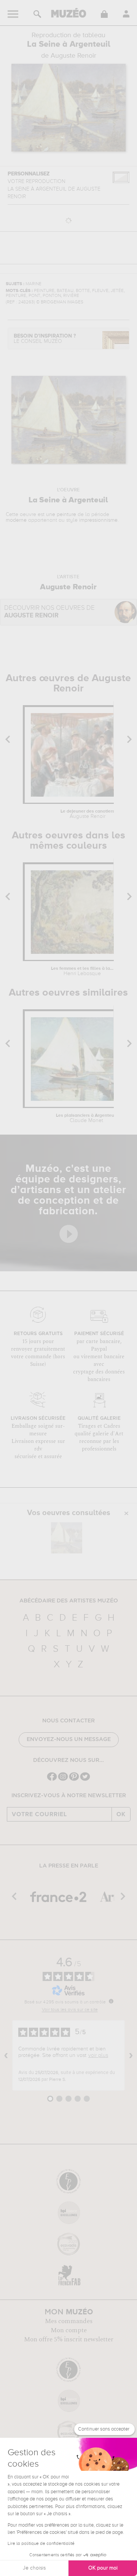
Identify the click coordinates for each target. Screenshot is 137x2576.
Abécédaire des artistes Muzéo (69, 1601)
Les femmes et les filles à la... (82, 971)
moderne (16, 520)
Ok (121, 1814)
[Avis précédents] (6, 2055)
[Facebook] (52, 1780)
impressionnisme (98, 520)
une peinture (61, 515)
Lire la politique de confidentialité (41, 2544)
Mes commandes (69, 2321)
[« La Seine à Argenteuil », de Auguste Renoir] (67, 1538)
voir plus (98, 2055)
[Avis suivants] (131, 2055)
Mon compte (69, 2330)
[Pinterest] (74, 1780)
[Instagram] (63, 1780)
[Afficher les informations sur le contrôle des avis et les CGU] (111, 2001)
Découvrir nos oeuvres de (49, 612)
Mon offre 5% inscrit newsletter (69, 2339)
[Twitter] (85, 1780)
